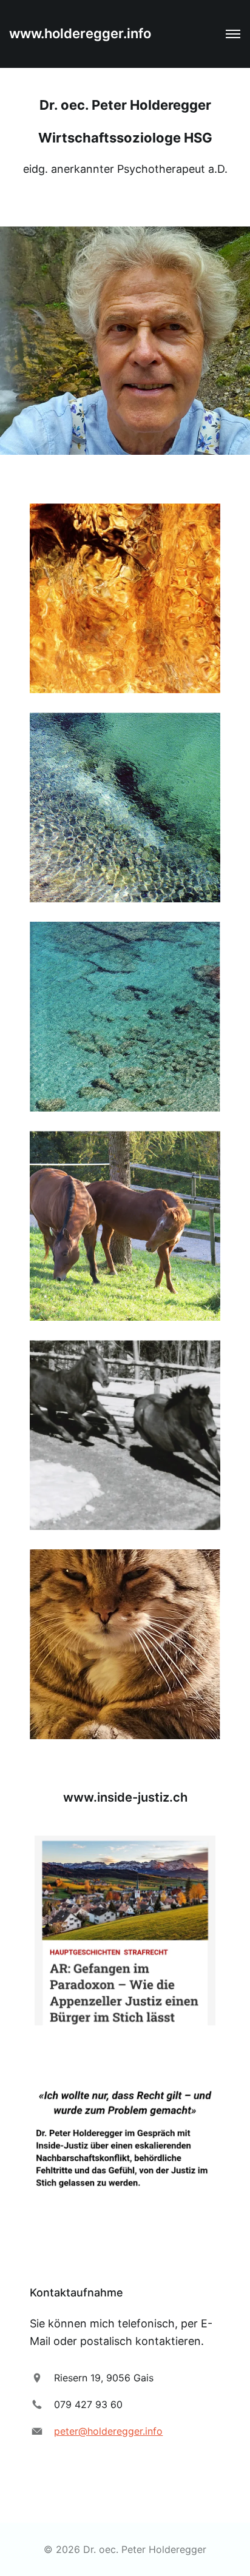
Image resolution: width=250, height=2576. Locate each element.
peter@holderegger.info (108, 2431)
